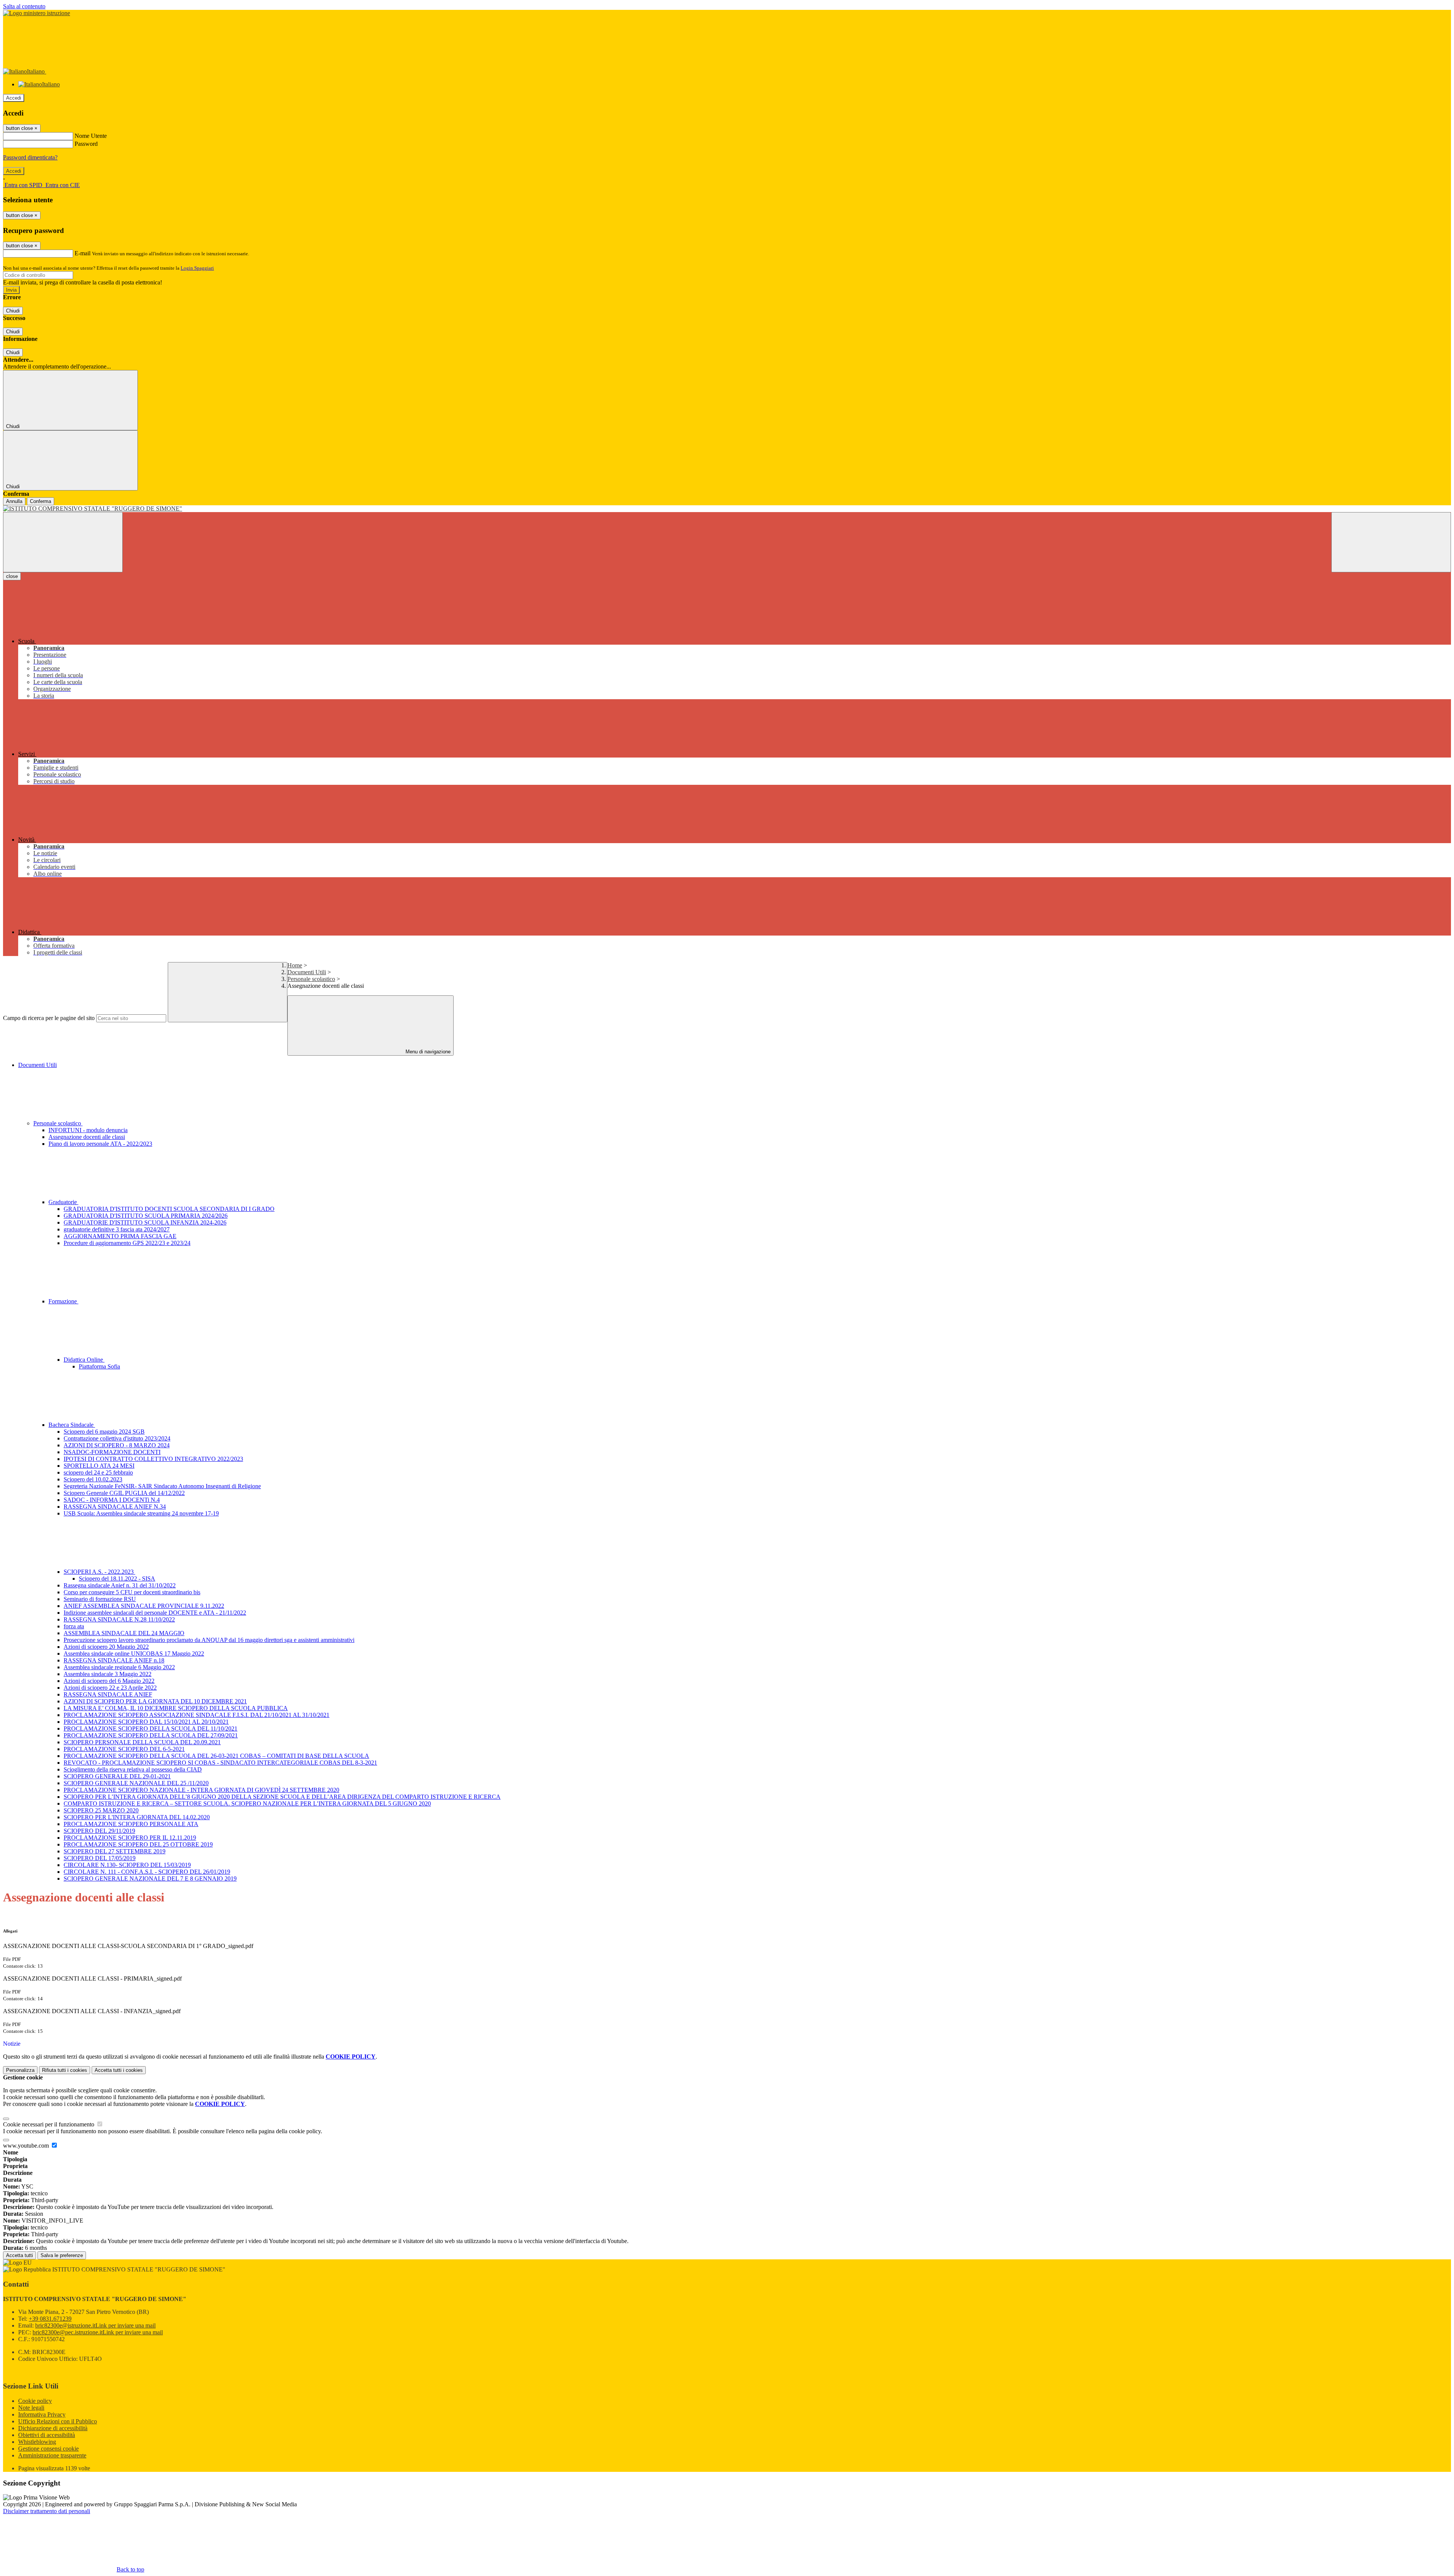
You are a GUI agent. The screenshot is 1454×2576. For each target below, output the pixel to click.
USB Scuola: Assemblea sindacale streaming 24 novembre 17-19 (141, 1513)
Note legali (31, 2408)
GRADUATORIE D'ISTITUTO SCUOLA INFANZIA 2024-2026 (145, 1222)
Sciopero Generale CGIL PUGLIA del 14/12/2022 (124, 1493)
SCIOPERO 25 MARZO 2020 (101, 1810)
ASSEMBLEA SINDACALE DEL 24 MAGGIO (124, 1633)
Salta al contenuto (24, 6)
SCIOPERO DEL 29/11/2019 (99, 1831)
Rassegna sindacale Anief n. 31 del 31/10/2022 (120, 1585)
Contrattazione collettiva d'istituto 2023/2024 (117, 1438)
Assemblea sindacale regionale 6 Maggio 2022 (119, 1667)
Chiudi (13, 311)
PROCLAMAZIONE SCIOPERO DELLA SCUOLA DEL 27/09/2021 (151, 1735)
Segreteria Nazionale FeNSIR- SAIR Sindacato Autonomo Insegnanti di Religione (162, 1486)
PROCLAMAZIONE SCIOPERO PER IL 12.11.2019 (130, 1838)
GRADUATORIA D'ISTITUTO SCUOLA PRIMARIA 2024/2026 (146, 1216)
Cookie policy (35, 2401)
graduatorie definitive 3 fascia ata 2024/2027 (117, 1229)
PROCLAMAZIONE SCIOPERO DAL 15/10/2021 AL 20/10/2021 (146, 1722)
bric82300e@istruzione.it (95, 2325)
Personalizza (20, 2070)
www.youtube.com (27, 2146)
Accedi (14, 98)
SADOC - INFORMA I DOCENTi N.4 (112, 1500)
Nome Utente (91, 136)
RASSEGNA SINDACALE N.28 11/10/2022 (119, 1619)
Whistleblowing (37, 2442)
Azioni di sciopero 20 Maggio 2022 (106, 1647)
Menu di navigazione (427, 1052)
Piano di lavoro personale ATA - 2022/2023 (100, 1144)
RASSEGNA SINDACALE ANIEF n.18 (114, 1660)
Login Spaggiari (197, 268)
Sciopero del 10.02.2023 (93, 1479)
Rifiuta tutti (65, 2070)
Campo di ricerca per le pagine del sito (49, 1018)
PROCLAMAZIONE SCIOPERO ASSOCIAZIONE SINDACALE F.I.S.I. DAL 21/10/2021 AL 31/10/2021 (197, 1715)
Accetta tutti (119, 2070)
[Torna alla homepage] (727, 509)
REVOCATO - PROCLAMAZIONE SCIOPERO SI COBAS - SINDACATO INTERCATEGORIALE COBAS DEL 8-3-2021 (220, 1763)
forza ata (74, 1626)
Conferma (41, 501)
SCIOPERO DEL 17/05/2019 (100, 1858)
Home (295, 965)
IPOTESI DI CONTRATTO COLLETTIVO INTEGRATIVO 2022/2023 (153, 1459)
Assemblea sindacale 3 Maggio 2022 (108, 1674)
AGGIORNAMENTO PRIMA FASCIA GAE (120, 1236)
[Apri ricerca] (1391, 542)
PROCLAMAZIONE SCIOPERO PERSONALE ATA (131, 1824)
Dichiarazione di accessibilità (53, 2428)
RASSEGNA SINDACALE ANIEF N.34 (115, 1507)
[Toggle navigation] (63, 542)
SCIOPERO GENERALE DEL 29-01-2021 (117, 1776)
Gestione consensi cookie (48, 2449)
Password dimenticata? (30, 157)
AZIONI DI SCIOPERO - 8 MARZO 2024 (117, 1445)
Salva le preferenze (62, 2255)
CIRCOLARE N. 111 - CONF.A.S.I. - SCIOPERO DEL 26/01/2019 (147, 1872)
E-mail (83, 253)
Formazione (63, 1301)
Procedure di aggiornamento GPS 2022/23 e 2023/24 (127, 1243)
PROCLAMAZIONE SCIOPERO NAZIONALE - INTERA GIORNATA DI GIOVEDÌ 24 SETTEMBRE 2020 (201, 1790)
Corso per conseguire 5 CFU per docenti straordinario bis (132, 1592)
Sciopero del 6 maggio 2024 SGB (104, 1432)
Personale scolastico (311, 979)
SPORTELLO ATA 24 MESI (99, 1466)
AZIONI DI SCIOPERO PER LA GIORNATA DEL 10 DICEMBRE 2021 (155, 1701)
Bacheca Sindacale (72, 1425)
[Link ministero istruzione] (37, 13)
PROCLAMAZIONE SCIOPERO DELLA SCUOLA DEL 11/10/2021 (151, 1729)
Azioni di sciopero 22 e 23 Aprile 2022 (110, 1688)
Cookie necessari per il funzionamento (49, 2124)
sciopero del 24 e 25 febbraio (98, 1472)
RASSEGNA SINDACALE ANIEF (108, 1694)
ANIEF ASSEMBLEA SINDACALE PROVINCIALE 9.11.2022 (144, 1606)
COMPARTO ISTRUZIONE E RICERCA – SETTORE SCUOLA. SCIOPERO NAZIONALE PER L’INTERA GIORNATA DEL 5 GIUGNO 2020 (247, 1804)
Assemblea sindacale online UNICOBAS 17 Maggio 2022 (134, 1654)
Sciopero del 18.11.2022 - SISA (117, 1579)
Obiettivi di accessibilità (47, 2435)
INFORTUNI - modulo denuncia (88, 1130)
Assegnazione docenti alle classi (87, 1137)
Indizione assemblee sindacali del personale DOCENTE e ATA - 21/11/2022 (155, 1613)
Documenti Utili (307, 972)
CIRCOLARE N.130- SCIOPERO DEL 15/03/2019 (127, 1865)
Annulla (14, 501)
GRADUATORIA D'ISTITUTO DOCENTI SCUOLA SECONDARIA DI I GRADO (169, 1209)
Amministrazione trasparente (52, 2455)
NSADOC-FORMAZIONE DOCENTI (112, 1452)
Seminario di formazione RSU (100, 1599)
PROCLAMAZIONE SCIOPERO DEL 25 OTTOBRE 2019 (138, 1844)
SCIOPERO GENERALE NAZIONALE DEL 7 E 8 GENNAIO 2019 (150, 1878)
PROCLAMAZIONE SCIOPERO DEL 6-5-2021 (124, 1749)
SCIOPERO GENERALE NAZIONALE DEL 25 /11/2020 (136, 1783)
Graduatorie (63, 1202)
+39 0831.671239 (50, 2319)
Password (86, 144)
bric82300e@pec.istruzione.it (98, 2332)
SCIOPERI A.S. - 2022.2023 (99, 1572)
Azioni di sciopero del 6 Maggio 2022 (109, 1681)
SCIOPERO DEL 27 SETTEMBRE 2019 (115, 1851)
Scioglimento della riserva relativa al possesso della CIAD (133, 1769)
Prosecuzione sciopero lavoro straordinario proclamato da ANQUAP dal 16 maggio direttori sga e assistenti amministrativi (209, 1640)
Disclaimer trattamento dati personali (47, 2511)
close (12, 576)
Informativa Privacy (42, 2414)
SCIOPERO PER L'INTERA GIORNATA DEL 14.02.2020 (137, 1817)
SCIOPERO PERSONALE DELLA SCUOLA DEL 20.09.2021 (142, 1742)
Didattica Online (84, 1360)
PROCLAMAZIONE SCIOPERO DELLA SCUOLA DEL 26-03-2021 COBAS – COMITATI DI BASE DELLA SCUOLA (216, 1756)
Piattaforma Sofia (99, 1366)
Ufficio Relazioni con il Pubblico (58, 2421)
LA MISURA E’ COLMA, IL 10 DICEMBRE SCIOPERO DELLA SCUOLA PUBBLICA (176, 1708)
